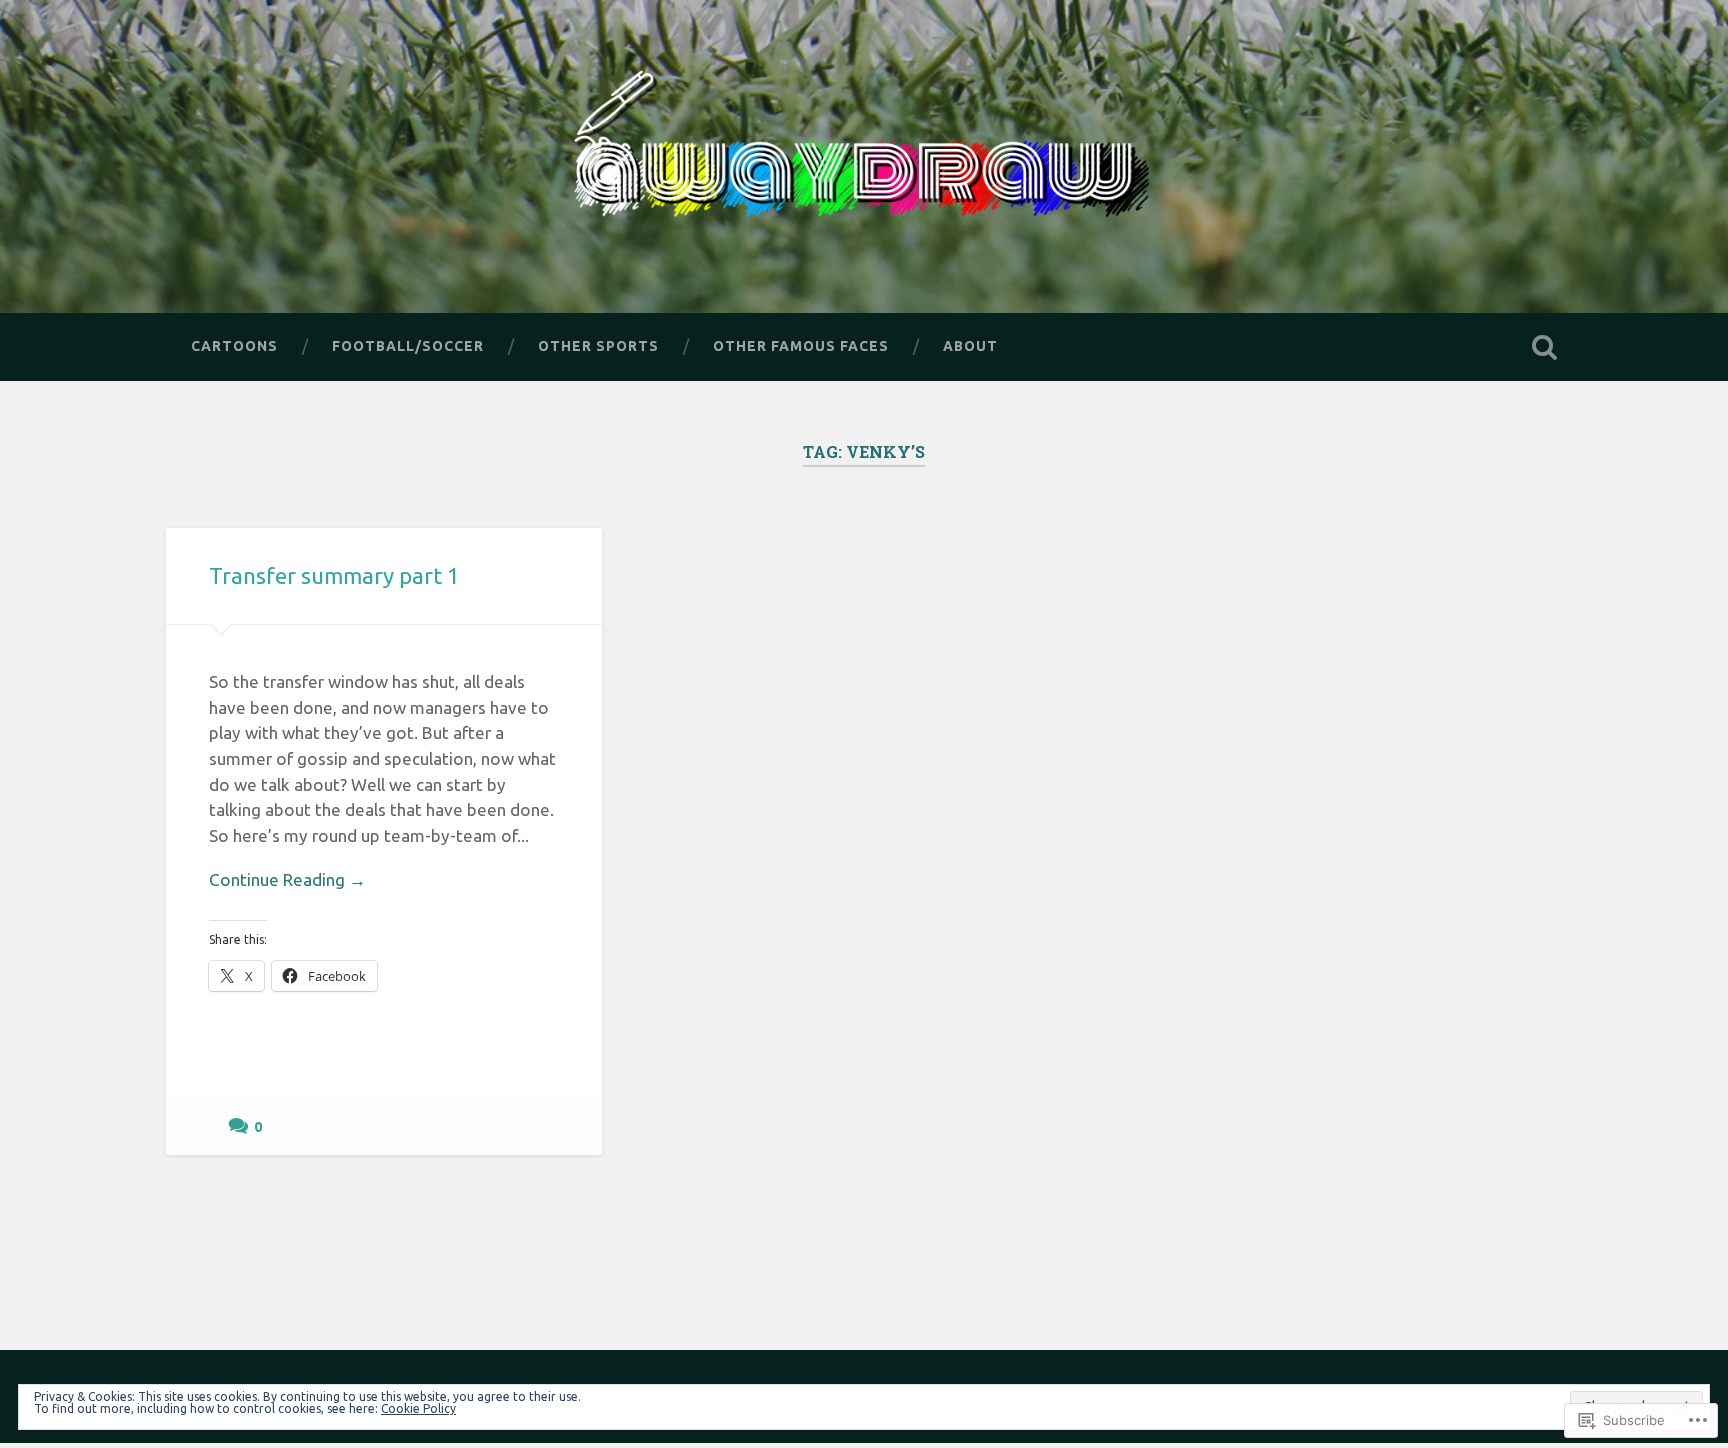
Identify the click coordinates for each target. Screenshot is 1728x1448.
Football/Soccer (408, 346)
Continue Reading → (287, 879)
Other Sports (598, 346)
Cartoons (234, 346)
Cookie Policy (418, 1408)
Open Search (1544, 347)
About (970, 346)
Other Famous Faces (801, 346)
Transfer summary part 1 (334, 575)
